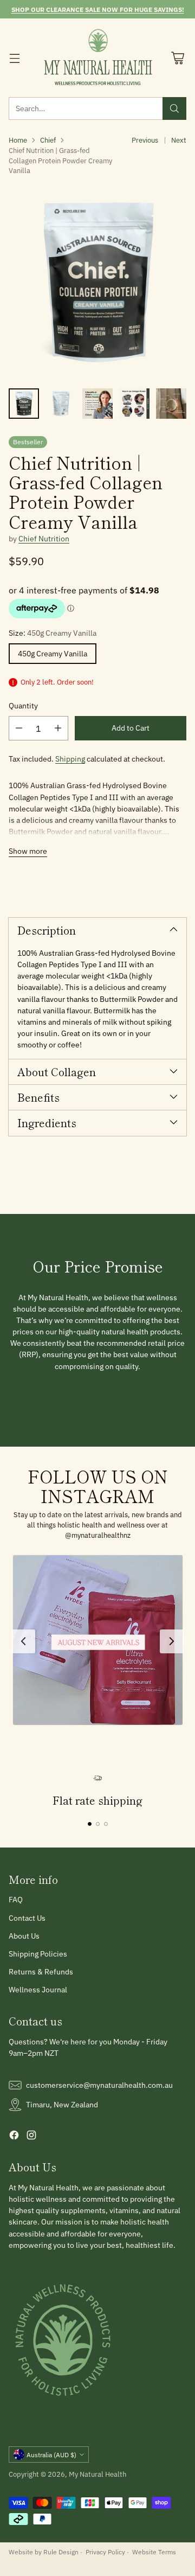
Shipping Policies (38, 1954)
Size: (53, 633)
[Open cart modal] (177, 58)
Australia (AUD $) (51, 2454)
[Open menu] (14, 58)
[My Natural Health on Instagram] (31, 2137)
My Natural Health (97, 2474)
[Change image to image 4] (134, 404)
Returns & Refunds (41, 1972)
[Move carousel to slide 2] (98, 1824)
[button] (98, 1640)
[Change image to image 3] (97, 404)
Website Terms (154, 2552)
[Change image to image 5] (171, 404)
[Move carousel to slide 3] (106, 1824)
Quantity (23, 706)
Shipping (70, 759)
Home (18, 140)
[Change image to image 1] (24, 404)
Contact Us (27, 1918)
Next (179, 140)
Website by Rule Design (44, 2552)
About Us (24, 1936)
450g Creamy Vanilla (53, 654)
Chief (48, 140)
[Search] (174, 108)
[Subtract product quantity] (19, 728)
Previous (145, 140)
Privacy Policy (105, 2552)
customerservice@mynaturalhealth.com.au (99, 2085)
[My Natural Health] (98, 58)
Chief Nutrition (44, 539)
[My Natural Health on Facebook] (14, 2137)
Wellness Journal (38, 1990)
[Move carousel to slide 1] (90, 1824)
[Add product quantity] (58, 728)
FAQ (16, 1900)
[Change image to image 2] (61, 404)
